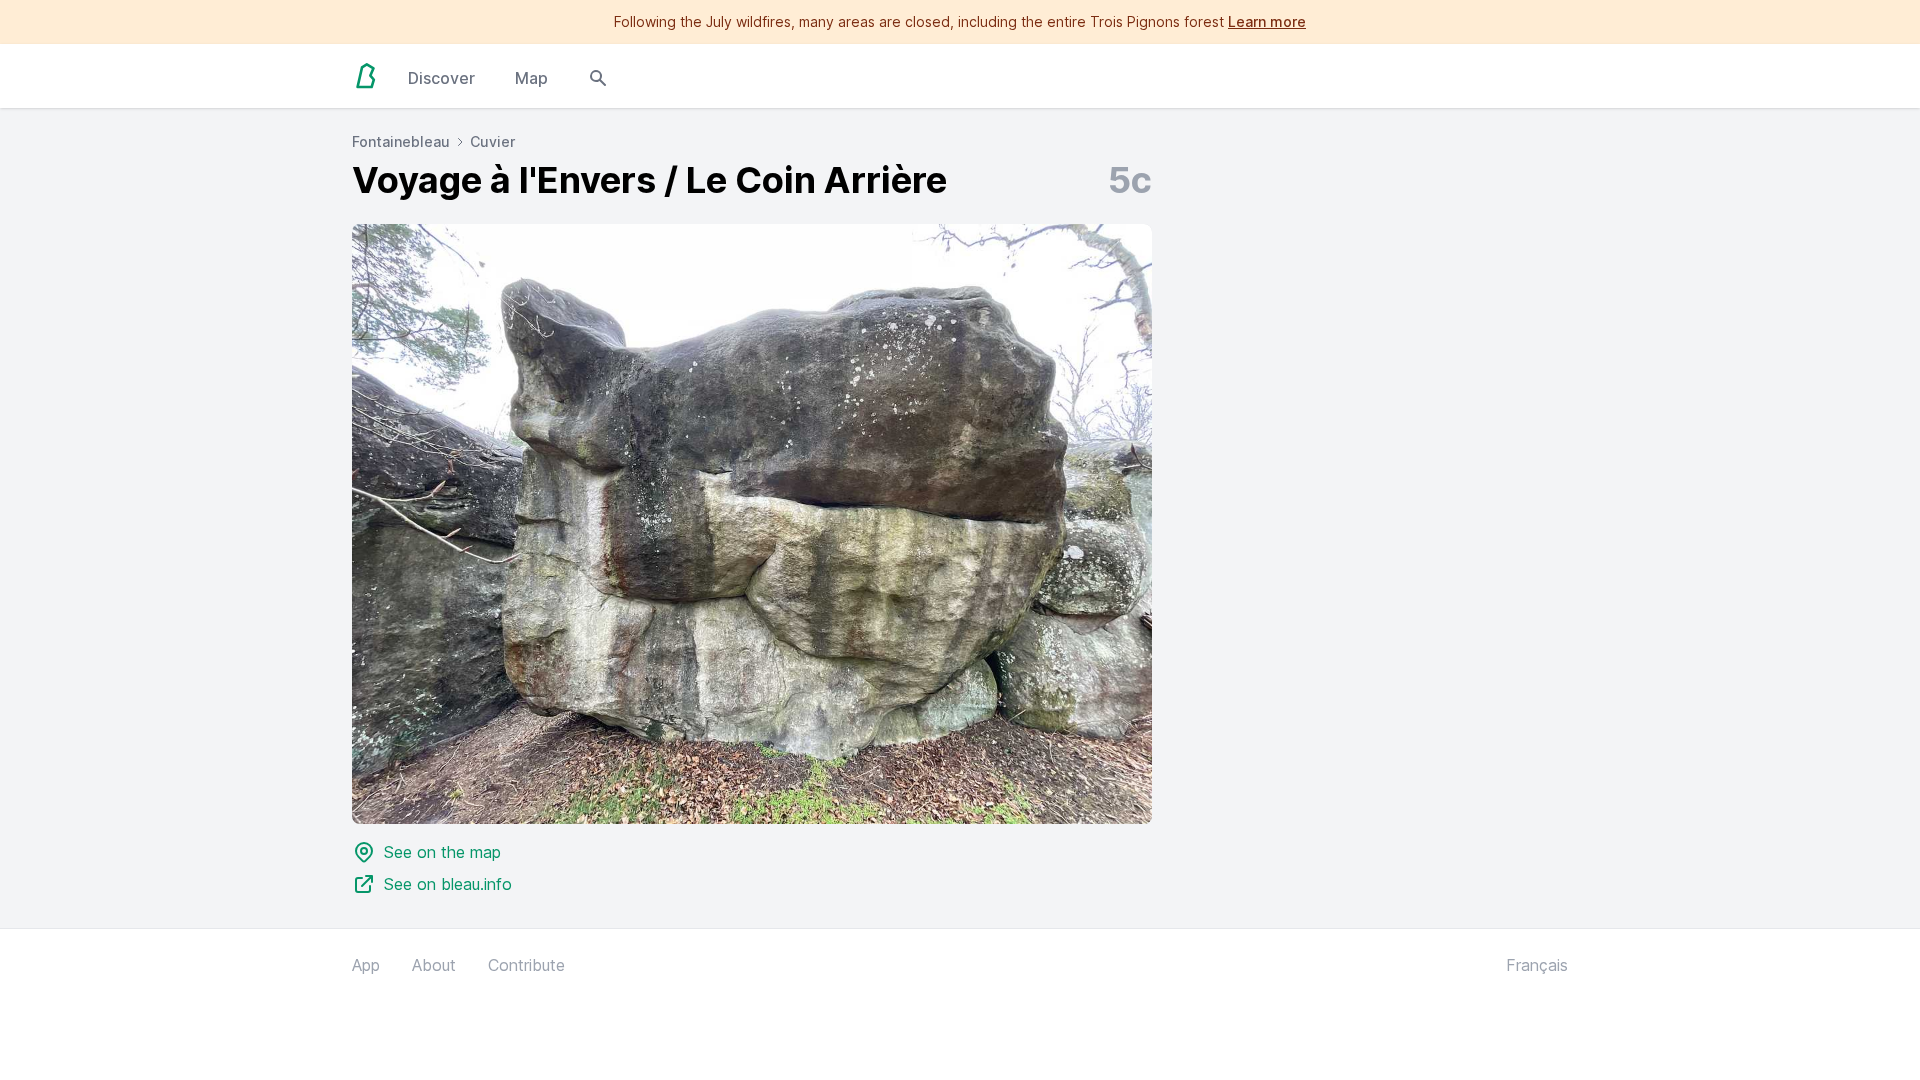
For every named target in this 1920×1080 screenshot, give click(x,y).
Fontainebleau (401, 141)
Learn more (1267, 21)
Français (1537, 965)
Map (531, 78)
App (366, 965)
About (434, 965)
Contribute (526, 965)
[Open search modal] (598, 76)
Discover (441, 78)
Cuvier (492, 141)
